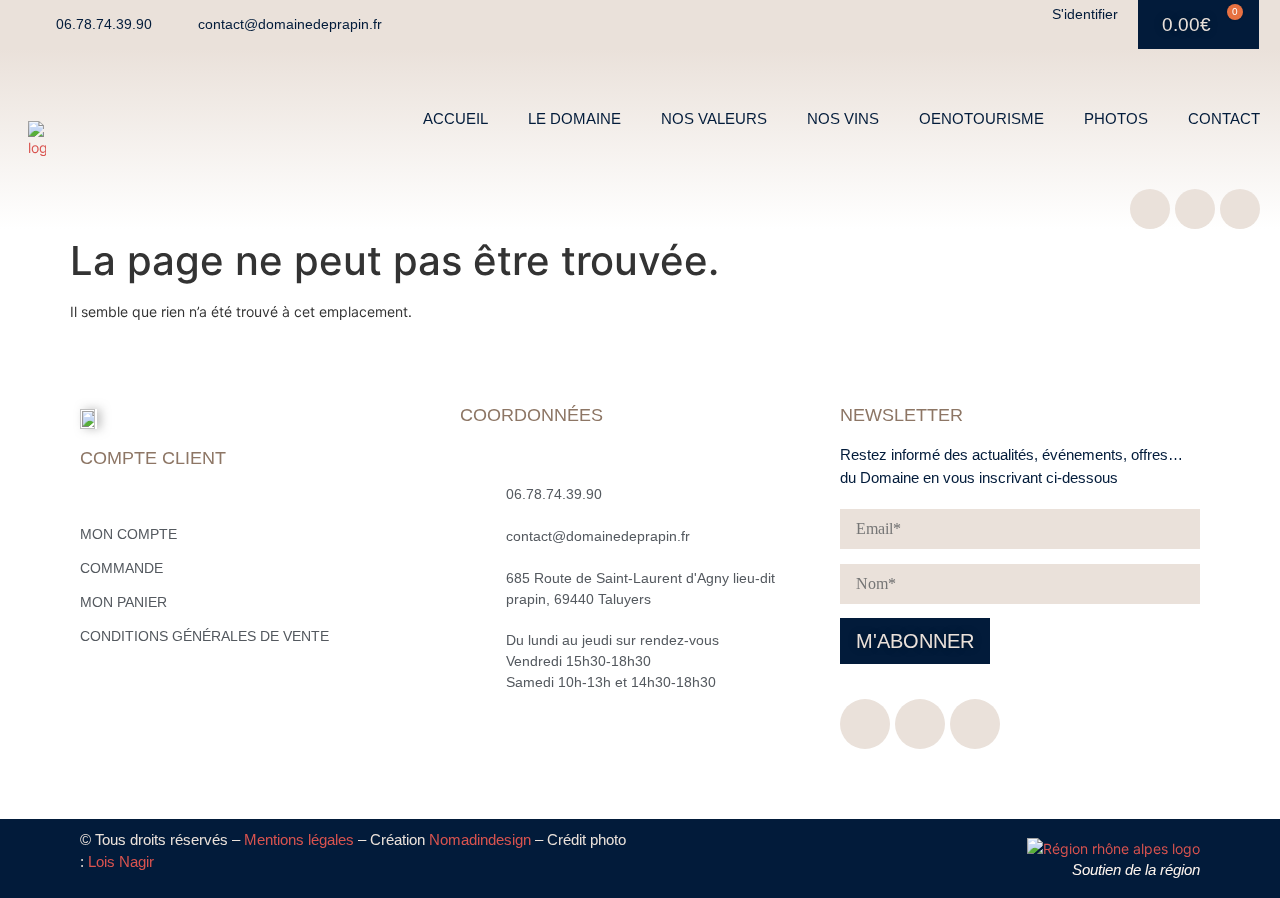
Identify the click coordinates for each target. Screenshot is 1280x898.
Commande (121, 568)
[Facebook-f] (1150, 209)
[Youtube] (1240, 209)
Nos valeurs (714, 118)
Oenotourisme (981, 118)
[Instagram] (1195, 209)
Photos (1116, 118)
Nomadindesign (480, 839)
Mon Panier (123, 602)
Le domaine (574, 118)
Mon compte (128, 534)
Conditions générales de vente (204, 636)
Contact (1224, 118)
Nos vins (843, 118)
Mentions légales (299, 839)
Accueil (455, 118)
